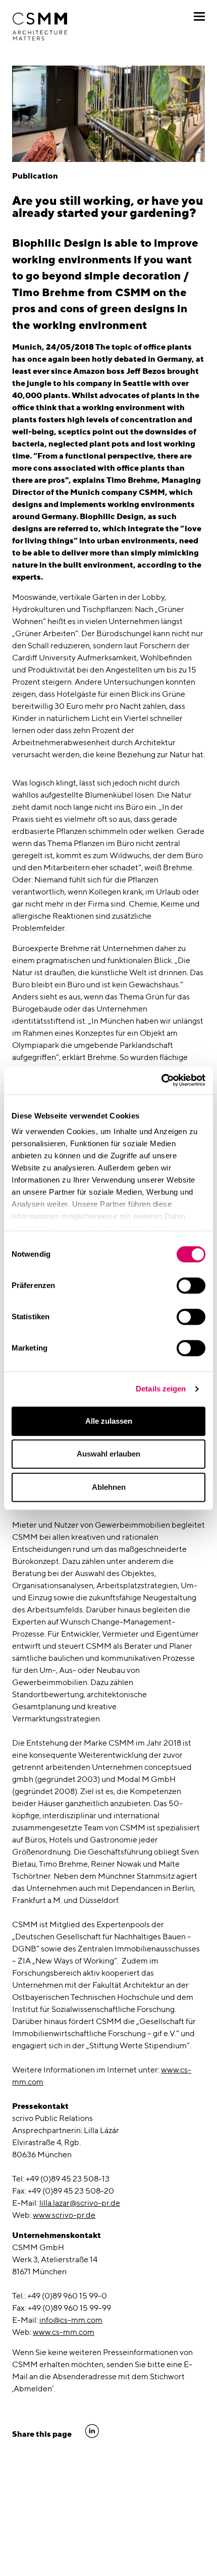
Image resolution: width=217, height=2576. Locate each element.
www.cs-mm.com (64, 2332)
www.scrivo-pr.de (64, 2215)
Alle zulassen (109, 1421)
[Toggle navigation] (199, 16)
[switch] (191, 1285)
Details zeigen (161, 1389)
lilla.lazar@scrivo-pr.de (80, 2203)
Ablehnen (109, 1487)
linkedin (92, 2431)
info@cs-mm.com (71, 2320)
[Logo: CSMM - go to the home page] (40, 27)
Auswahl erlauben (108, 1454)
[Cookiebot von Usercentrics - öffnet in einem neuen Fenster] (161, 1080)
